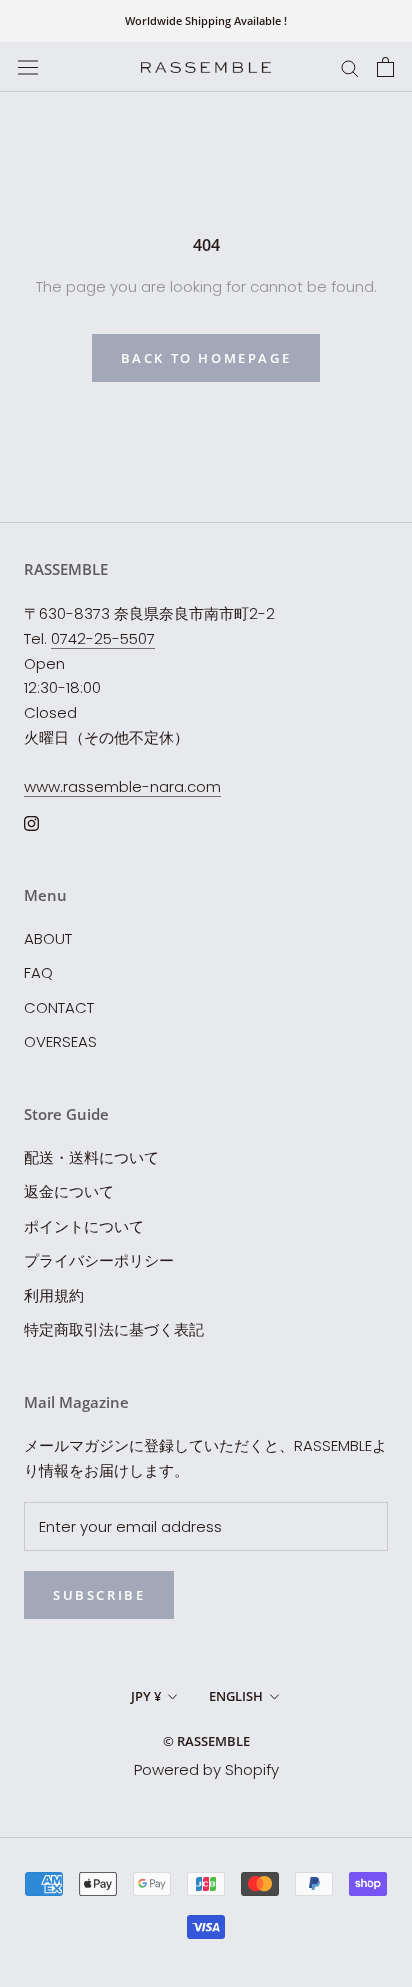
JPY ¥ (146, 1696)
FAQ (38, 972)
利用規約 (54, 1295)
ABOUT (48, 938)
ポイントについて (84, 1226)
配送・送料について (91, 1157)
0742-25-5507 (103, 638)
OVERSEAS (60, 1041)
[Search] (350, 66)
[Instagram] (31, 822)
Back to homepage (206, 358)
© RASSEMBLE (206, 1741)
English (236, 1696)
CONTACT (59, 1007)
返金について (69, 1191)
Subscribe (99, 1595)
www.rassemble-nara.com (122, 786)
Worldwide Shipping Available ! (206, 20)
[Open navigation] (28, 67)
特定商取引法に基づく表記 (114, 1329)
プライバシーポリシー (99, 1260)
